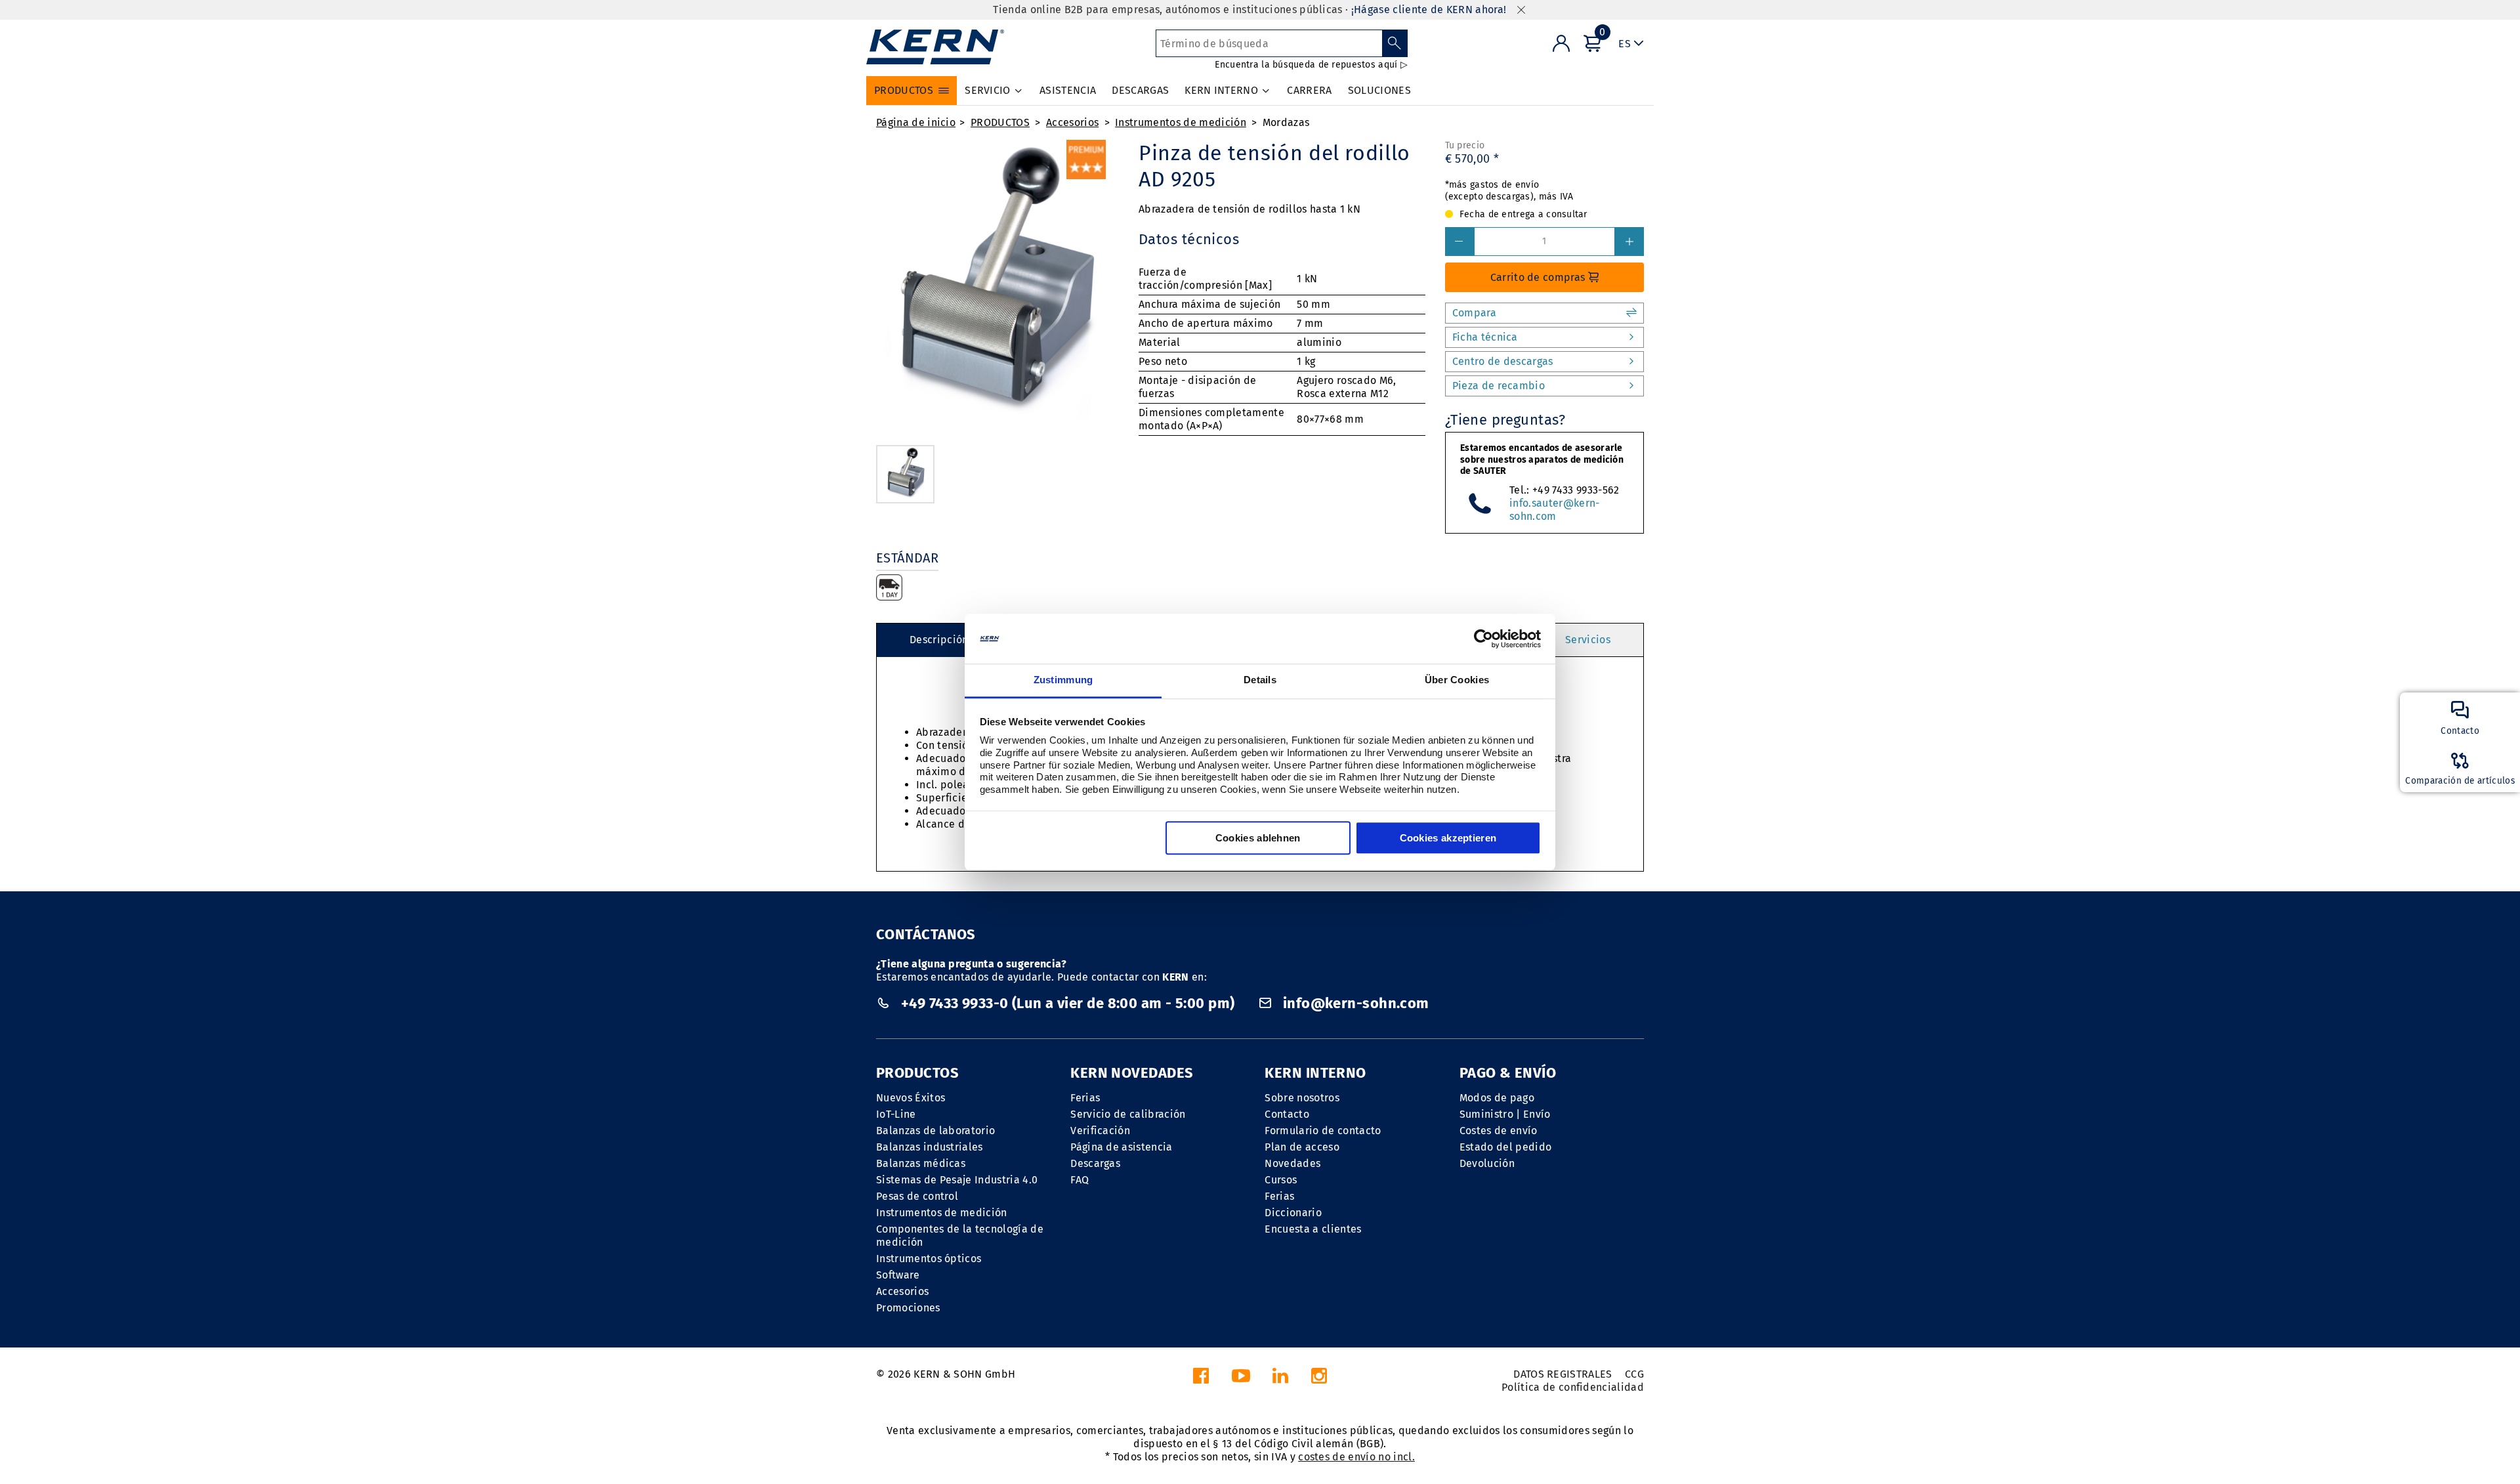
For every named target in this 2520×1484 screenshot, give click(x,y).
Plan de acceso (1302, 1147)
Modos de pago (1497, 1098)
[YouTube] (1241, 1379)
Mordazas (1286, 122)
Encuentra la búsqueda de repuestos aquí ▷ (1311, 65)
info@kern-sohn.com (1354, 1003)
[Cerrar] (1521, 10)
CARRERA (1309, 90)
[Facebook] (1201, 1379)
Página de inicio (916, 122)
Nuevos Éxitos (911, 1098)
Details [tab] (1260, 680)
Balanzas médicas (921, 1163)
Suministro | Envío (1505, 1114)
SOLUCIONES (1379, 90)
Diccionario (1293, 1213)
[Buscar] (1395, 43)
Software (898, 1275)
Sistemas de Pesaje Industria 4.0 (957, 1180)
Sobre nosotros (1302, 1098)
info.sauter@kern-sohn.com (1554, 510)
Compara (1474, 313)
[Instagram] (1319, 1379)
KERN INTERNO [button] (1221, 90)
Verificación (1100, 1131)
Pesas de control (917, 1196)
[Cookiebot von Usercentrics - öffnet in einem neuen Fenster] (1483, 639)
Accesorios (1072, 122)
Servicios (1588, 640)
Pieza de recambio (1499, 386)
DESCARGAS (1140, 90)
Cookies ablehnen (1258, 838)
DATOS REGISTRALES (1563, 1374)
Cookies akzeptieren (1448, 838)
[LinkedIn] (1280, 1379)
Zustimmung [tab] (1063, 680)
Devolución (1487, 1163)
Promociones (908, 1308)
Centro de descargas (1503, 361)
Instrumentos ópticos (929, 1259)
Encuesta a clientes (1313, 1229)
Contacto (1287, 1114)
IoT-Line (896, 1114)
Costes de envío (1499, 1131)
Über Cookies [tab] (1457, 680)
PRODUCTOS (1000, 122)
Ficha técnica (1485, 337)
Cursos (1281, 1180)
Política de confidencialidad (1573, 1387)
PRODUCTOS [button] (904, 90)
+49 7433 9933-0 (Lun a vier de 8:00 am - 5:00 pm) (1067, 1003)
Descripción (939, 640)
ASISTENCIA (1068, 90)
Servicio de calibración (1128, 1114)
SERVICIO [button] (988, 90)
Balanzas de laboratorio (935, 1131)
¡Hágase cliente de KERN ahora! (1429, 10)
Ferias (1085, 1098)
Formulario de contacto (1323, 1131)
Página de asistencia (1121, 1147)
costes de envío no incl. (1356, 1457)
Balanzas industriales (930, 1147)
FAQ (1080, 1180)
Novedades (1292, 1163)
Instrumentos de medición (1181, 122)
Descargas (1095, 1163)
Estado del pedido (1505, 1147)
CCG (1634, 1374)
